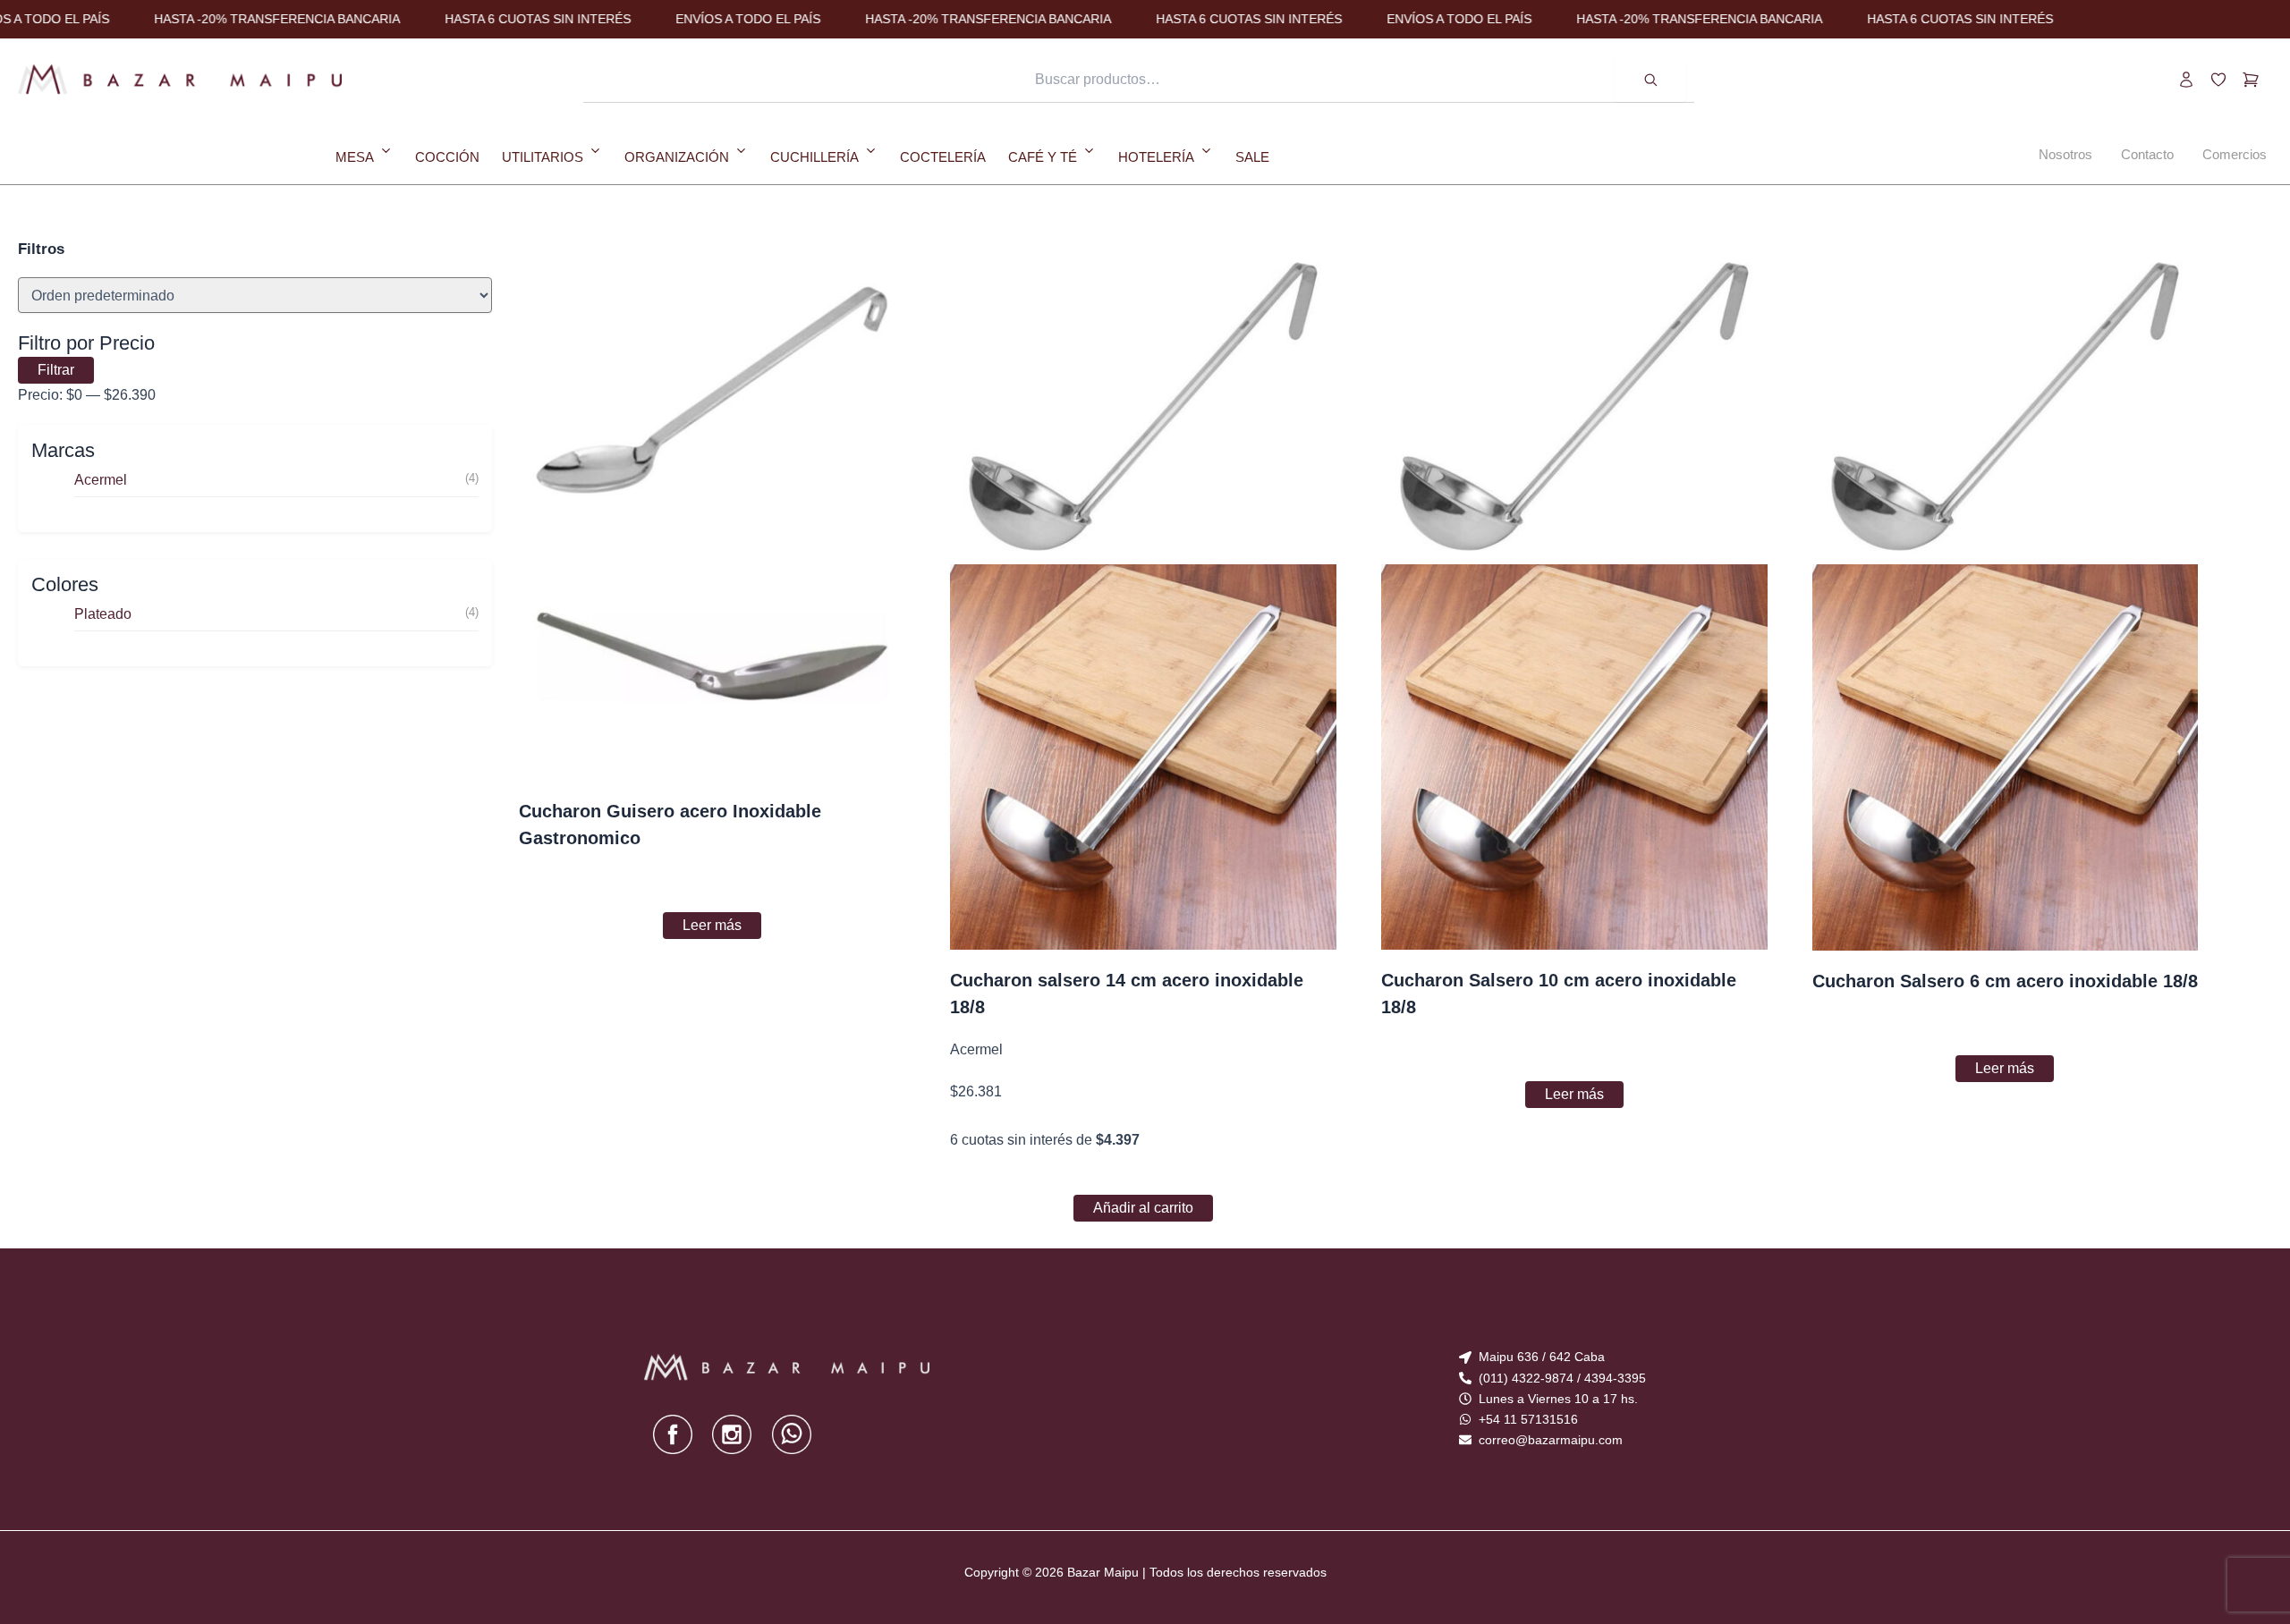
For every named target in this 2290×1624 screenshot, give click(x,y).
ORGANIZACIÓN (677, 156)
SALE (1252, 156)
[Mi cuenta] (2186, 80)
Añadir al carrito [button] (1143, 1208)
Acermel (101, 480)
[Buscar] (1650, 80)
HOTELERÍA (1156, 156)
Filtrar (56, 370)
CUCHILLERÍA (814, 156)
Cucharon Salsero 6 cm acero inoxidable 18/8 (2005, 981)
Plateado (103, 614)
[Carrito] (2251, 80)
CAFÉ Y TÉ (1043, 156)
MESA (355, 156)
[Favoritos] (2218, 80)
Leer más (712, 925)
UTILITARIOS (543, 156)
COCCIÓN (447, 156)
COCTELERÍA (943, 156)
